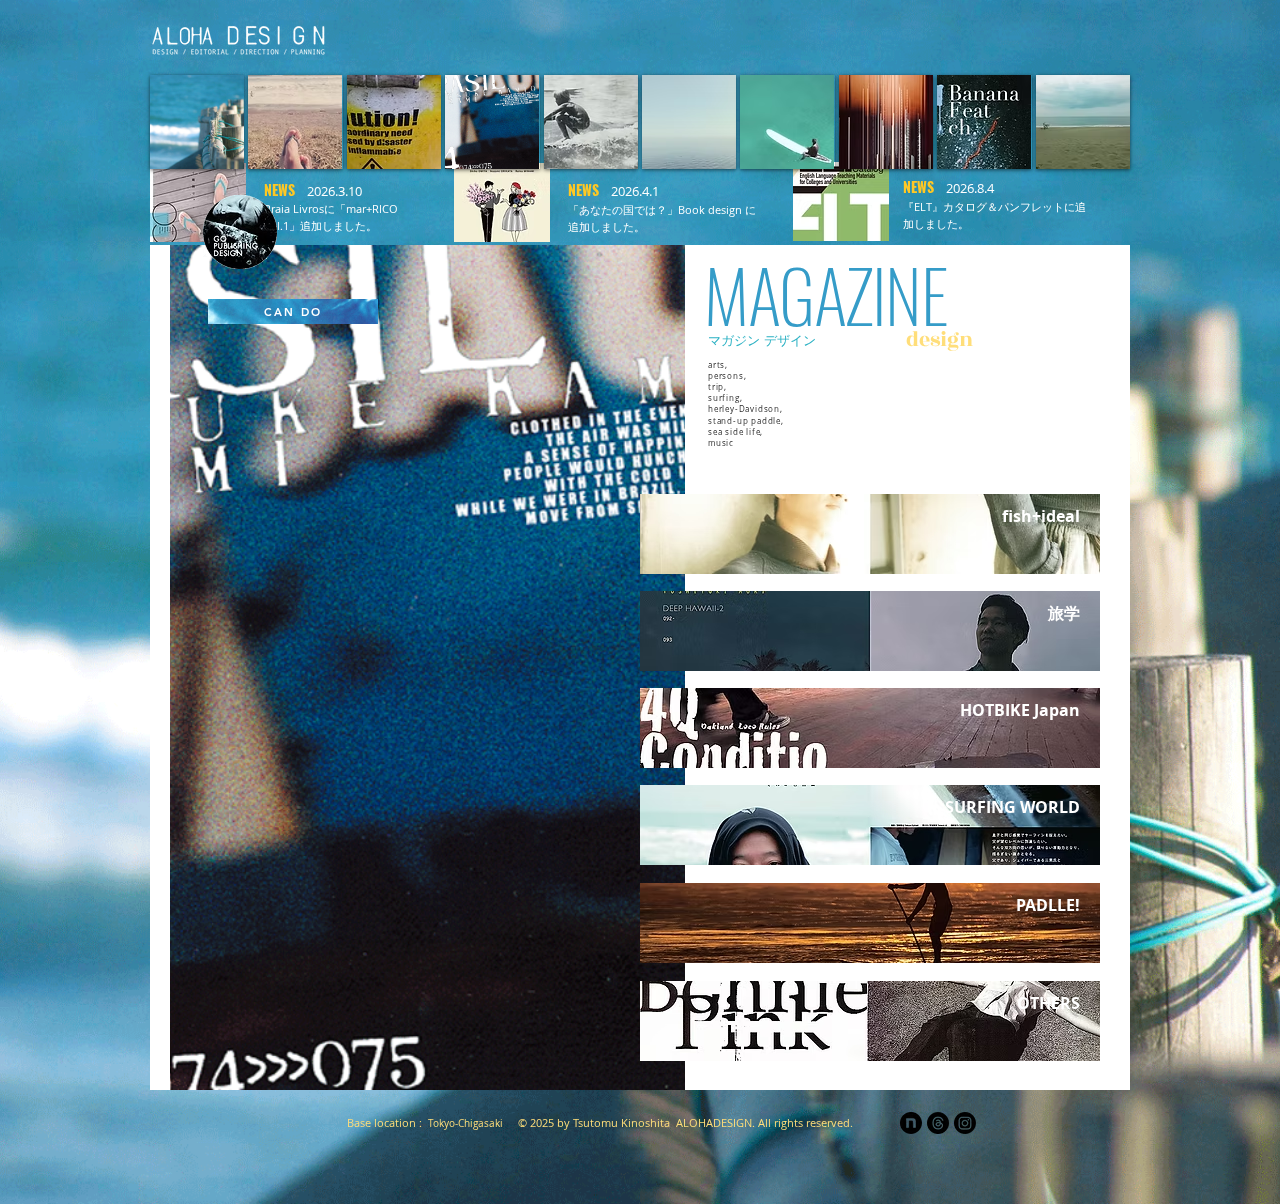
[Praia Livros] (851, 36)
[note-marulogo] (911, 1123)
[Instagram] (965, 1123)
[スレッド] (938, 1123)
